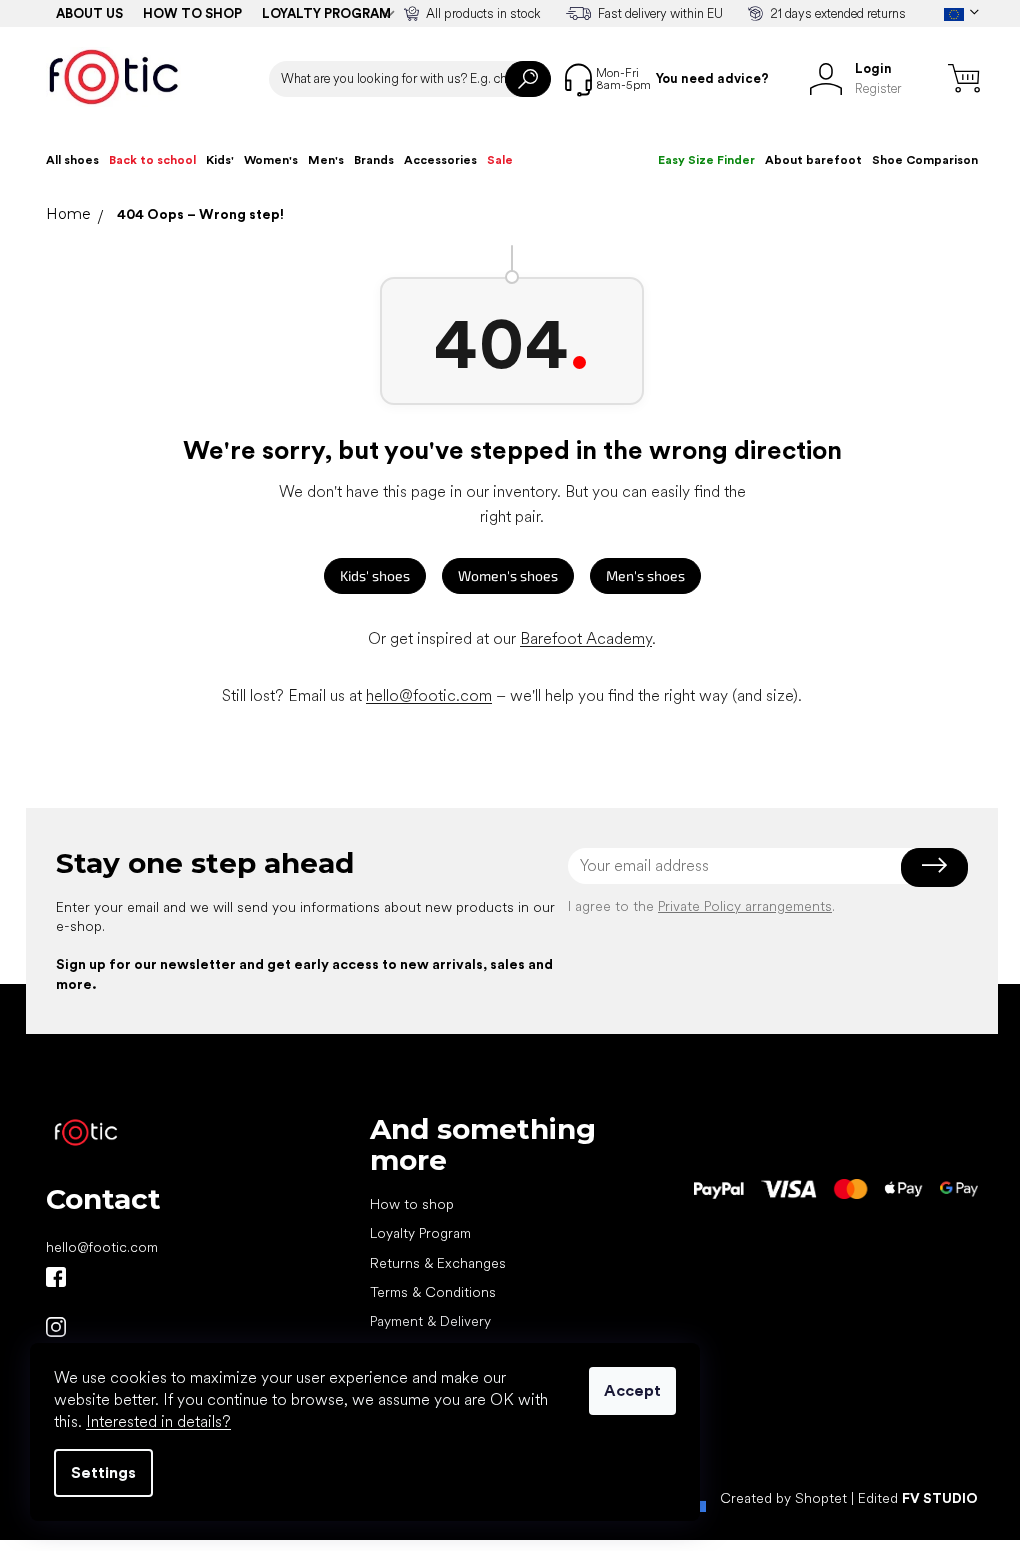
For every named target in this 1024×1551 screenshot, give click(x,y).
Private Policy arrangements (745, 906)
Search (528, 79)
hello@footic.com (429, 695)
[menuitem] (72, 160)
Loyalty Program (420, 1233)
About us (89, 13)
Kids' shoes (375, 575)
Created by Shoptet (783, 1498)
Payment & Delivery (430, 1321)
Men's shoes (645, 575)
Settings (103, 1472)
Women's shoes (508, 575)
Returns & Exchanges (438, 1263)
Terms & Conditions (433, 1292)
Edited (918, 1498)
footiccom (56, 1327)
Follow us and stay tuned (56, 1277)
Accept (632, 1390)
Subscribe (934, 866)
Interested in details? (158, 1421)
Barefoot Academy (586, 638)
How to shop (192, 13)
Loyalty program (326, 13)
